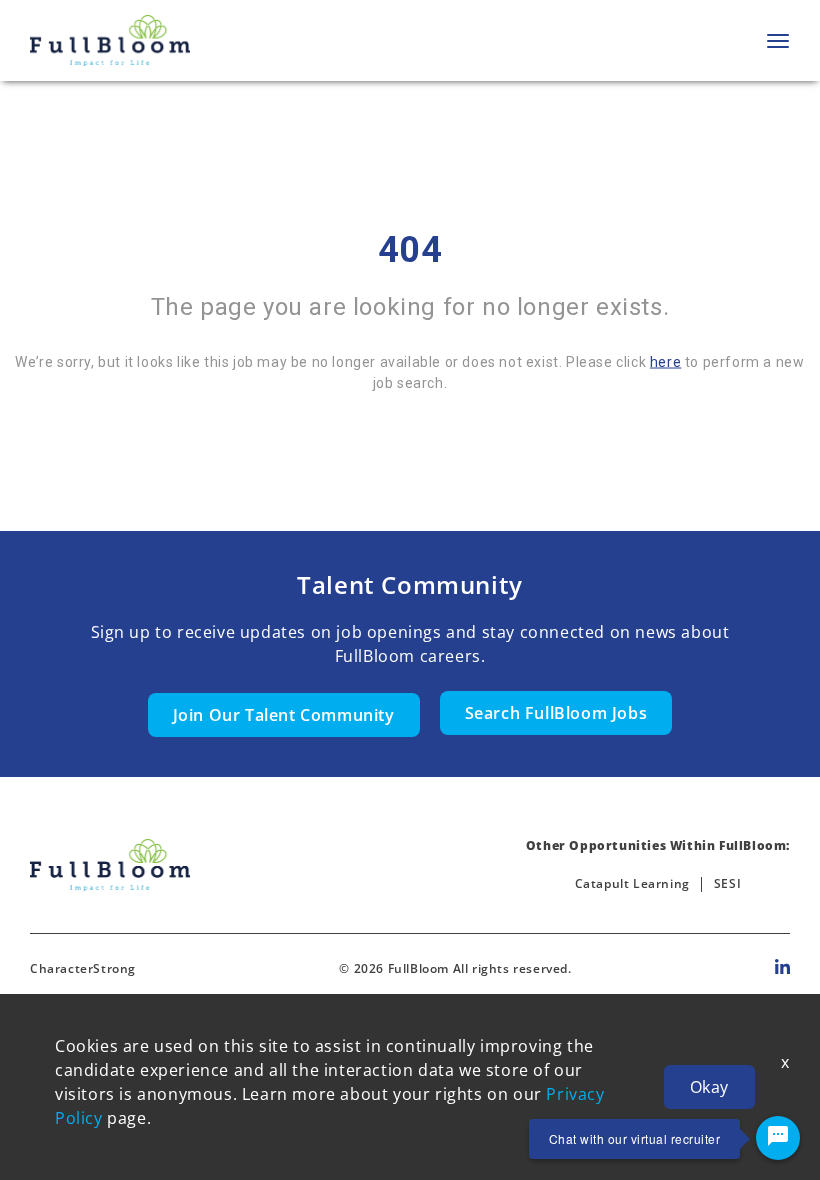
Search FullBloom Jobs (556, 713)
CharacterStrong (83, 968)
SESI (727, 883)
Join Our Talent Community (284, 715)
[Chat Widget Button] (778, 1138)
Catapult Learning (632, 883)
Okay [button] (709, 1087)
